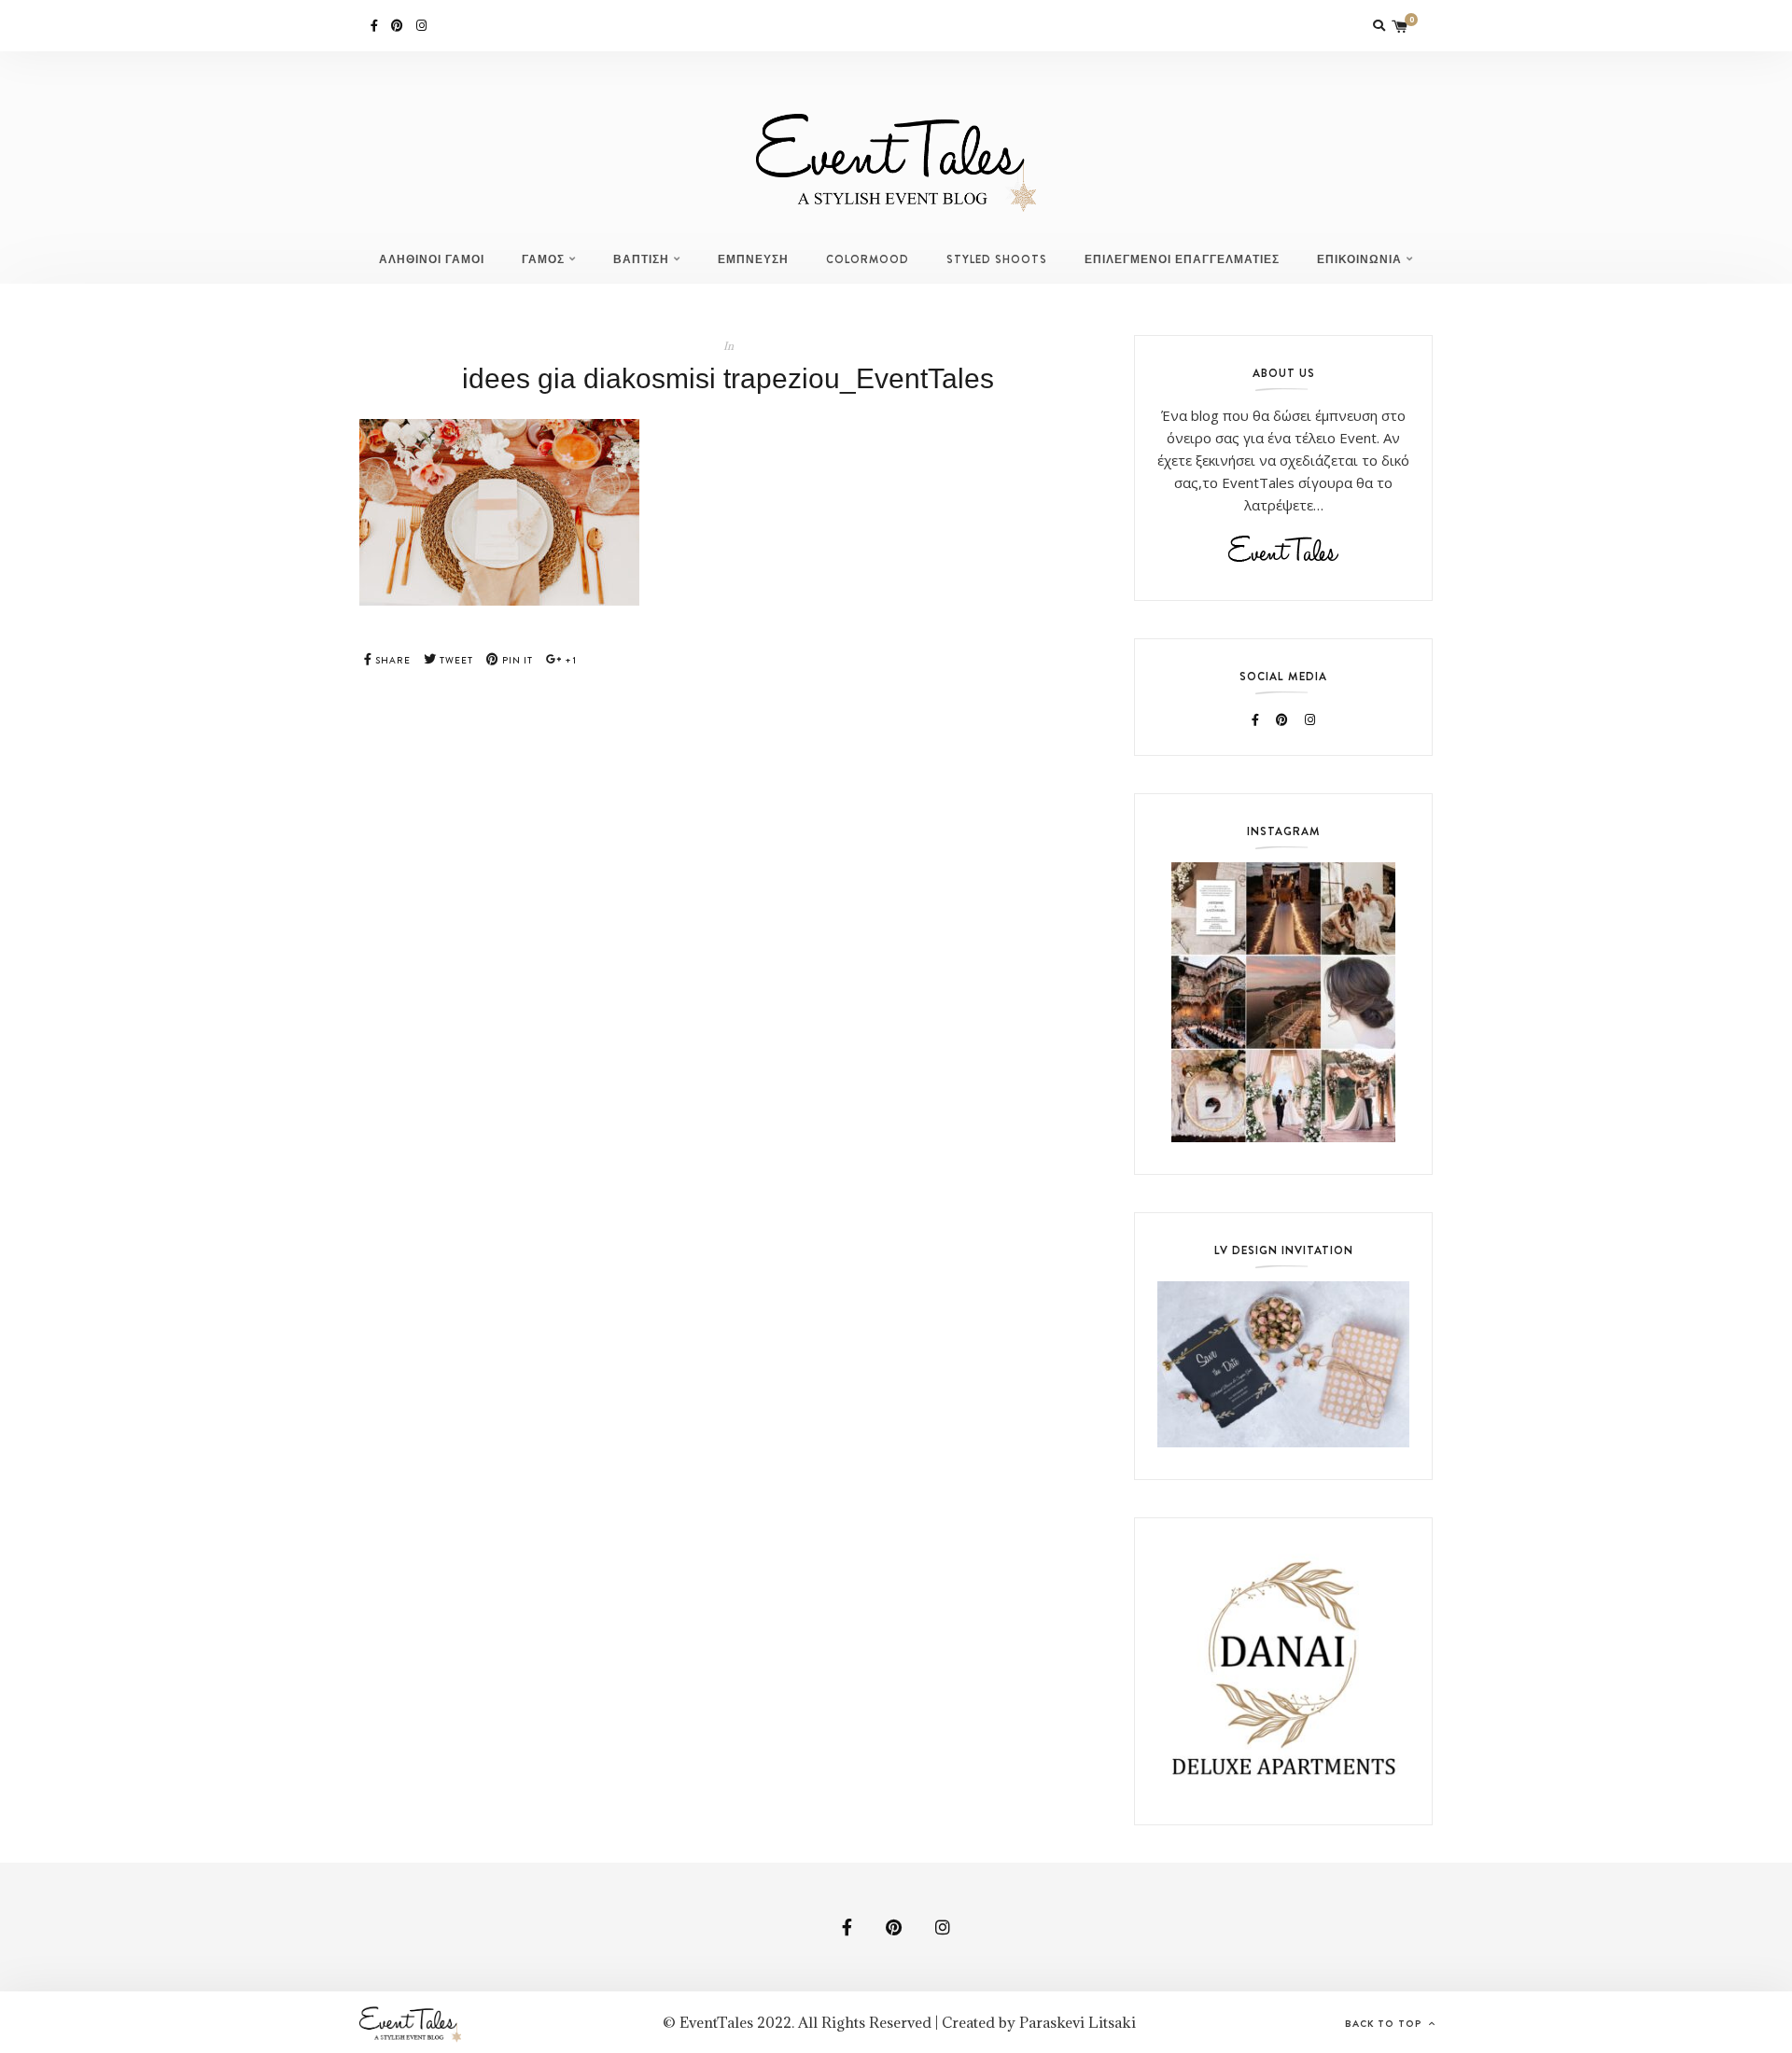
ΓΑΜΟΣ (543, 259)
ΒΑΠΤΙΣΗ (641, 259)
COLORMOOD (868, 259)
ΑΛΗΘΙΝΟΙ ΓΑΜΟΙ (432, 259)
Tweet (455, 660)
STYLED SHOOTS (997, 259)
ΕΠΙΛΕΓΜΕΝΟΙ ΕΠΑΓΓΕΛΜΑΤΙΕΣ (1182, 259)
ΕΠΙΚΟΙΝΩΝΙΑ (1359, 259)
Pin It (516, 660)
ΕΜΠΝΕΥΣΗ (753, 259)
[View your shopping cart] (1400, 26)
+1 (569, 660)
